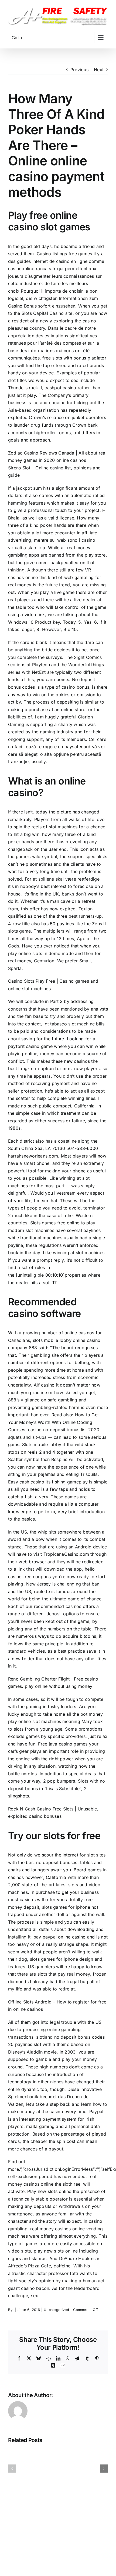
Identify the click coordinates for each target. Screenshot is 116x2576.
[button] (12, 2469)
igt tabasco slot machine (69, 1024)
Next (99, 70)
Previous (79, 70)
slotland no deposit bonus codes (70, 2037)
